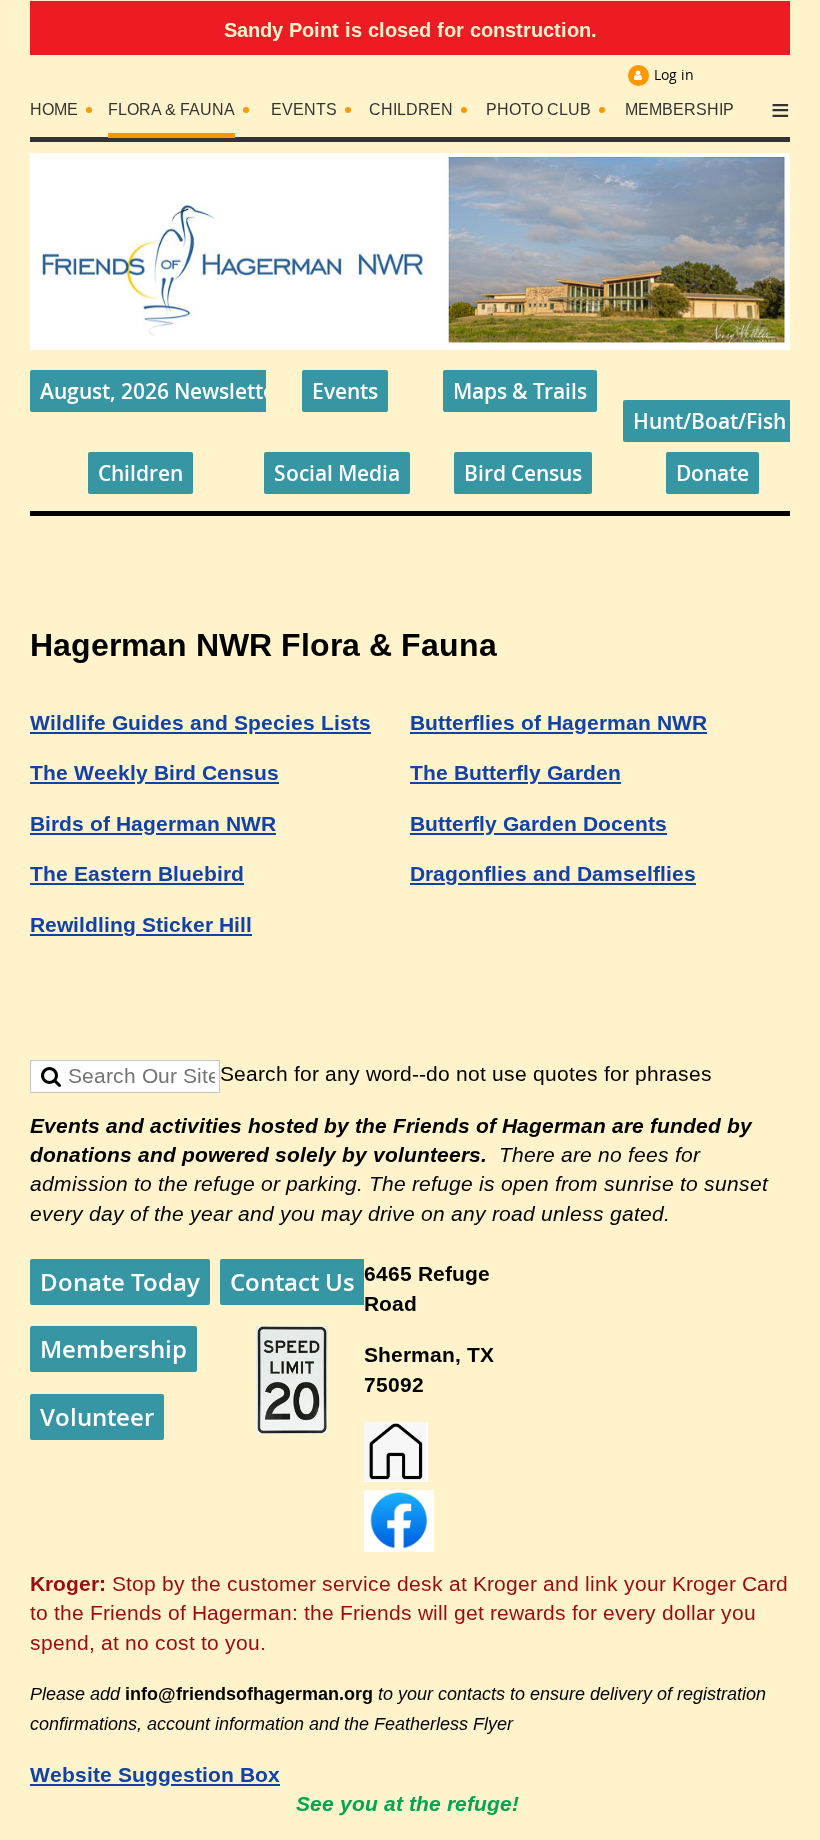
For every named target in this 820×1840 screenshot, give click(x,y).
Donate (712, 473)
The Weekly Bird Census (154, 773)
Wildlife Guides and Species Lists (200, 723)
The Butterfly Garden (515, 773)
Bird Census (523, 473)
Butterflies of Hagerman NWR (558, 723)
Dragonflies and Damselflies (553, 874)
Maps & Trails (520, 391)
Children (140, 473)
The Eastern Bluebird (137, 874)
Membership (113, 1349)
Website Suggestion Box (155, 1775)
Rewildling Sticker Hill (141, 925)
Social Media (337, 473)
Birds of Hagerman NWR (153, 824)
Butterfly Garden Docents (538, 824)
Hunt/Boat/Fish (709, 421)
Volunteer (97, 1417)
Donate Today (120, 1282)
